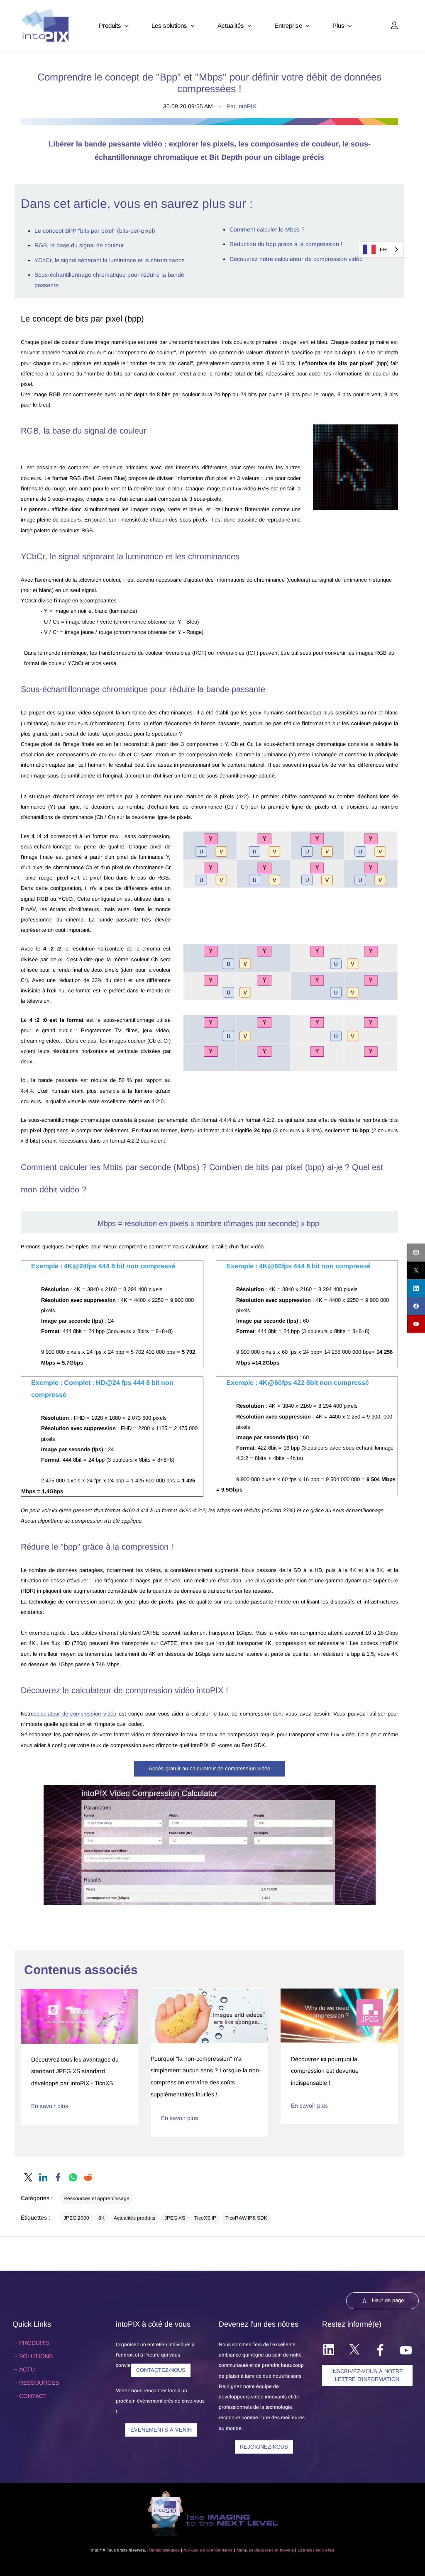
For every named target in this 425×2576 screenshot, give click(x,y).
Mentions (157, 2550)
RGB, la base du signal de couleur (79, 245)
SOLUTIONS (36, 2356)
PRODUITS (34, 2343)
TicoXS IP (205, 2218)
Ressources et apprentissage (96, 2198)
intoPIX (247, 106)
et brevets (284, 2550)
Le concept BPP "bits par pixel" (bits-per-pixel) (95, 231)
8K (101, 2218)
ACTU (27, 2369)
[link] (356, 429)
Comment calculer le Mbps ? (267, 229)
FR (383, 250)
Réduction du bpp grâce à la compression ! (286, 244)
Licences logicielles (316, 2550)
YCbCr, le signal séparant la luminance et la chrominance (110, 260)
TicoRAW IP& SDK (246, 2218)
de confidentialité (216, 2550)
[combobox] (381, 250)
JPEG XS (175, 2218)
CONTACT (33, 2396)
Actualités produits (134, 2218)
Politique (191, 2550)
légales (173, 2550)
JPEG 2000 (76, 2218)
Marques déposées (255, 2550)
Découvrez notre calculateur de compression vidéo (296, 259)
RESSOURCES (39, 2383)
